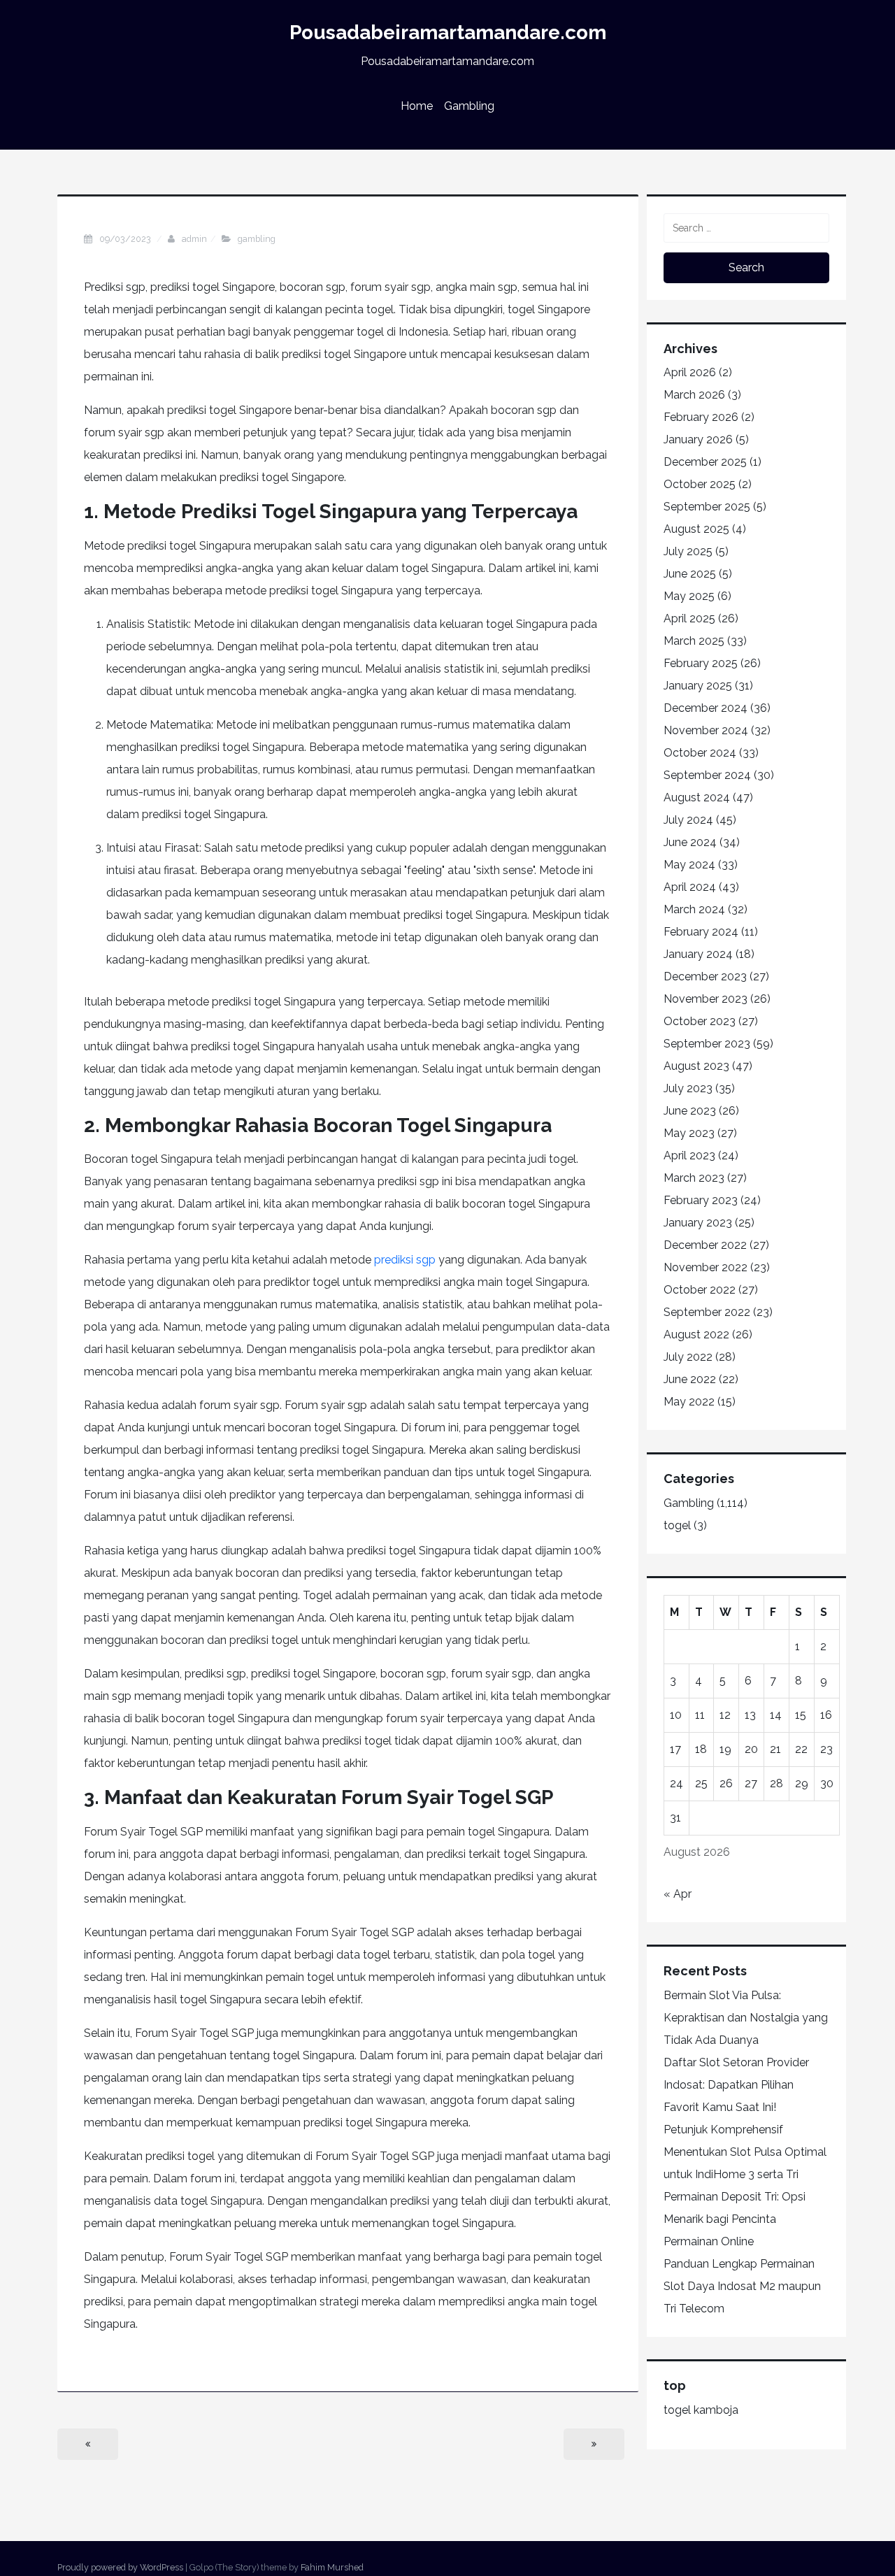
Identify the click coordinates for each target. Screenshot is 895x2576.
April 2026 (690, 372)
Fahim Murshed (332, 2567)
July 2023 (688, 1088)
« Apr (678, 1894)
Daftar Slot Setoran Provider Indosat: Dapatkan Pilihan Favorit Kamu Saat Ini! (736, 2085)
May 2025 (689, 596)
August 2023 (696, 1066)
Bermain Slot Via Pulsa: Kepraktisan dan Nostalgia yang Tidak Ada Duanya (746, 2018)
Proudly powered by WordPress (120, 2567)
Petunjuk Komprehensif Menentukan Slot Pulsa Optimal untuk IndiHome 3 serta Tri (745, 2152)
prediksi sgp (405, 1260)
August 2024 (697, 797)
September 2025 (707, 507)
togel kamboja (701, 2410)
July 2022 (688, 1357)
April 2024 (690, 887)
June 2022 (690, 1379)
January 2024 (698, 954)
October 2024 (700, 753)
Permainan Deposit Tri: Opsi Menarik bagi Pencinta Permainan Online (735, 2219)
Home (417, 106)
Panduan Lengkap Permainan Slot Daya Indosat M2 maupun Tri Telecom (742, 2286)
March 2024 (694, 909)
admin (194, 239)
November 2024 (706, 730)
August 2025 (696, 529)
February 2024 (701, 932)
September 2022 (707, 1312)
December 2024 (706, 708)
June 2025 (690, 574)
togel (677, 1525)
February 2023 (701, 1200)
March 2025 (694, 641)
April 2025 (689, 618)
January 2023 (698, 1223)
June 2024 (690, 842)
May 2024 (689, 865)
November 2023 (706, 999)
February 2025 (701, 663)
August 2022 (696, 1334)
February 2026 (701, 417)
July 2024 (688, 820)
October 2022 (700, 1290)
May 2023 (689, 1133)
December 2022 (705, 1245)
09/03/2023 (126, 239)
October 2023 (700, 1021)
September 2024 (707, 775)
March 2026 (694, 395)
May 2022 (689, 1402)
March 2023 (694, 1178)
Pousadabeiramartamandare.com (448, 33)
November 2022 (706, 1267)
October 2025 (700, 484)
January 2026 (698, 439)
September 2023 (707, 1044)
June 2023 (690, 1111)
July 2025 (688, 551)
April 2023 (689, 1155)
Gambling (469, 106)
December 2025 (705, 462)
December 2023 (705, 976)
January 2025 (698, 686)
